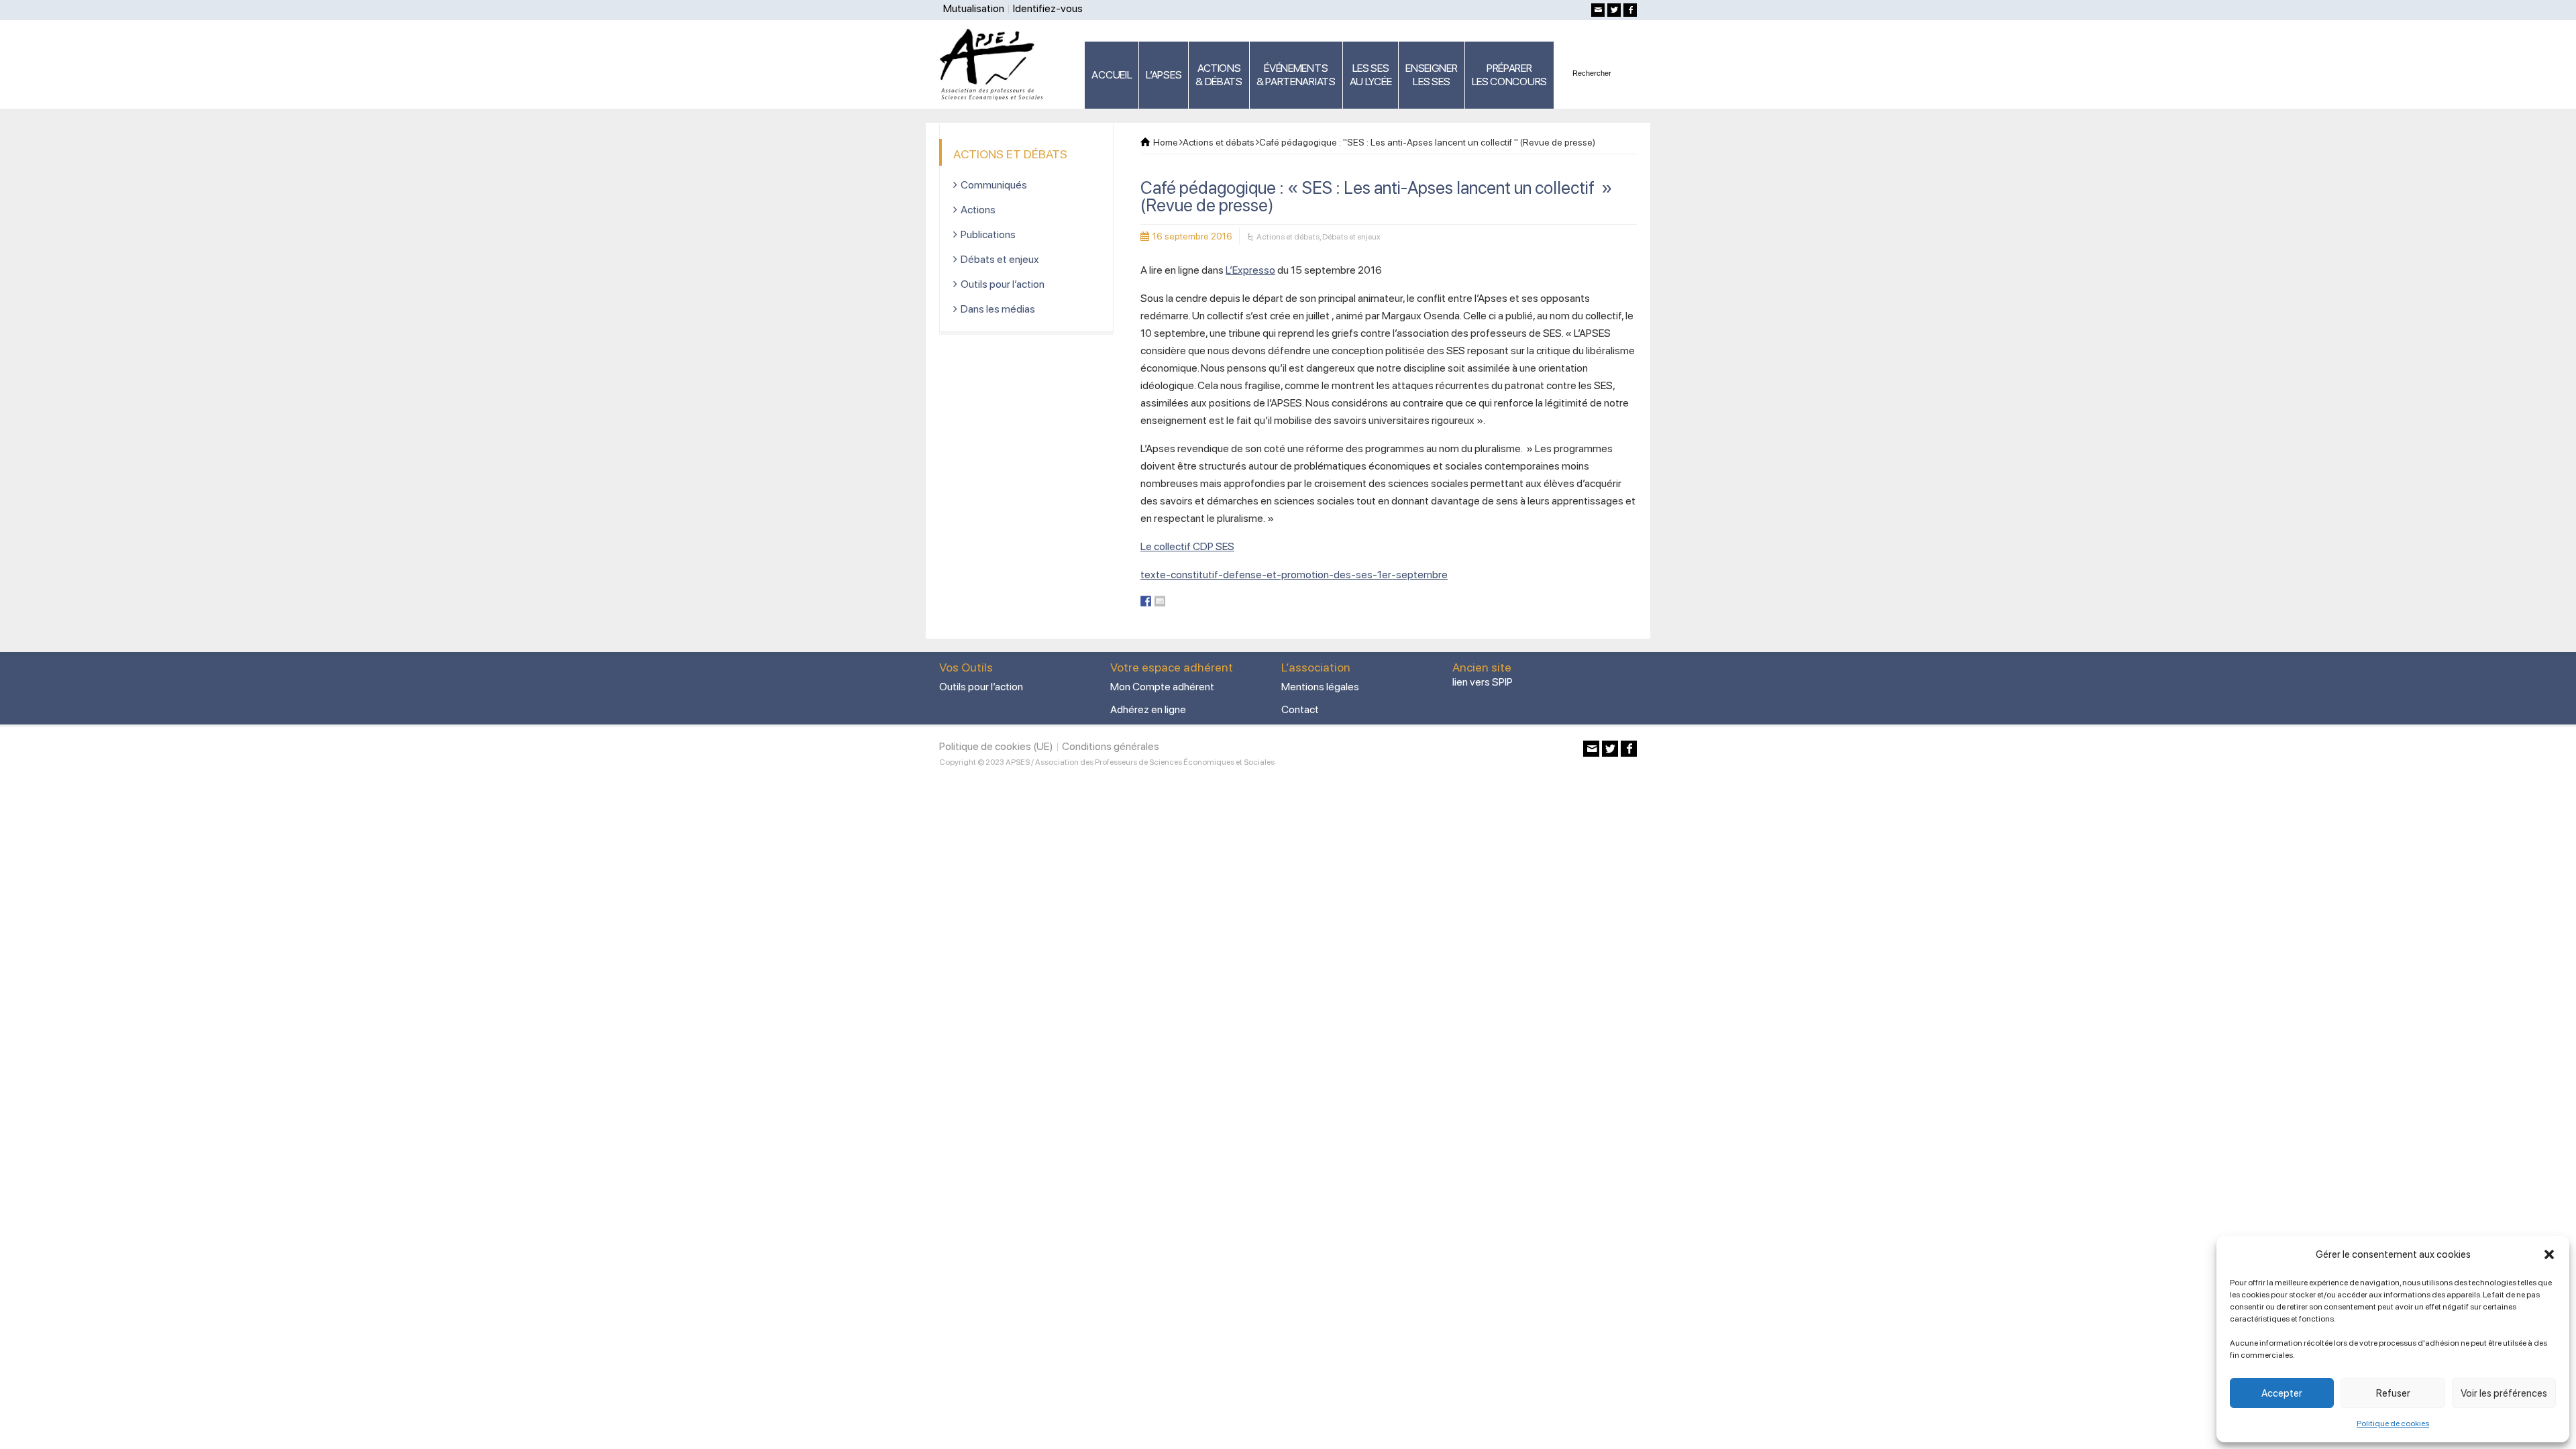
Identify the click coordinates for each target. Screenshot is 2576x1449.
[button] (2549, 1254)
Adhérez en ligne (1148, 709)
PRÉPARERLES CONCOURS (1509, 75)
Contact (1300, 709)
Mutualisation (974, 8)
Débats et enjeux (1351, 237)
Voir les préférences (2504, 1393)
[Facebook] (1630, 10)
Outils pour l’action (1003, 284)
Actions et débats (1288, 237)
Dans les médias (998, 309)
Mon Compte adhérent (1162, 687)
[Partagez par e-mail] (1160, 601)
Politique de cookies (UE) (996, 746)
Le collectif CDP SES (1187, 546)
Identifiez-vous (1048, 8)
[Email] (1598, 10)
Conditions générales (1111, 746)
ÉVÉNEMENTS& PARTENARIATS (1296, 75)
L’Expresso (1250, 270)
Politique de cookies (2393, 1424)
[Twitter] (1614, 10)
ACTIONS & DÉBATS (1219, 75)
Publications (988, 234)
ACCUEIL (1112, 75)
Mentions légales (1320, 687)
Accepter (2282, 1393)
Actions (978, 210)
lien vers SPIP (1483, 682)
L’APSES (1164, 75)
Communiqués (994, 185)
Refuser (2393, 1393)
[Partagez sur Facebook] (1146, 601)
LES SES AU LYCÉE (1371, 75)
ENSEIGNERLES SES (1431, 75)
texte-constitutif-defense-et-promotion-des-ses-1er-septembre (1294, 575)
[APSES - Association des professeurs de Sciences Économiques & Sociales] (996, 64)
